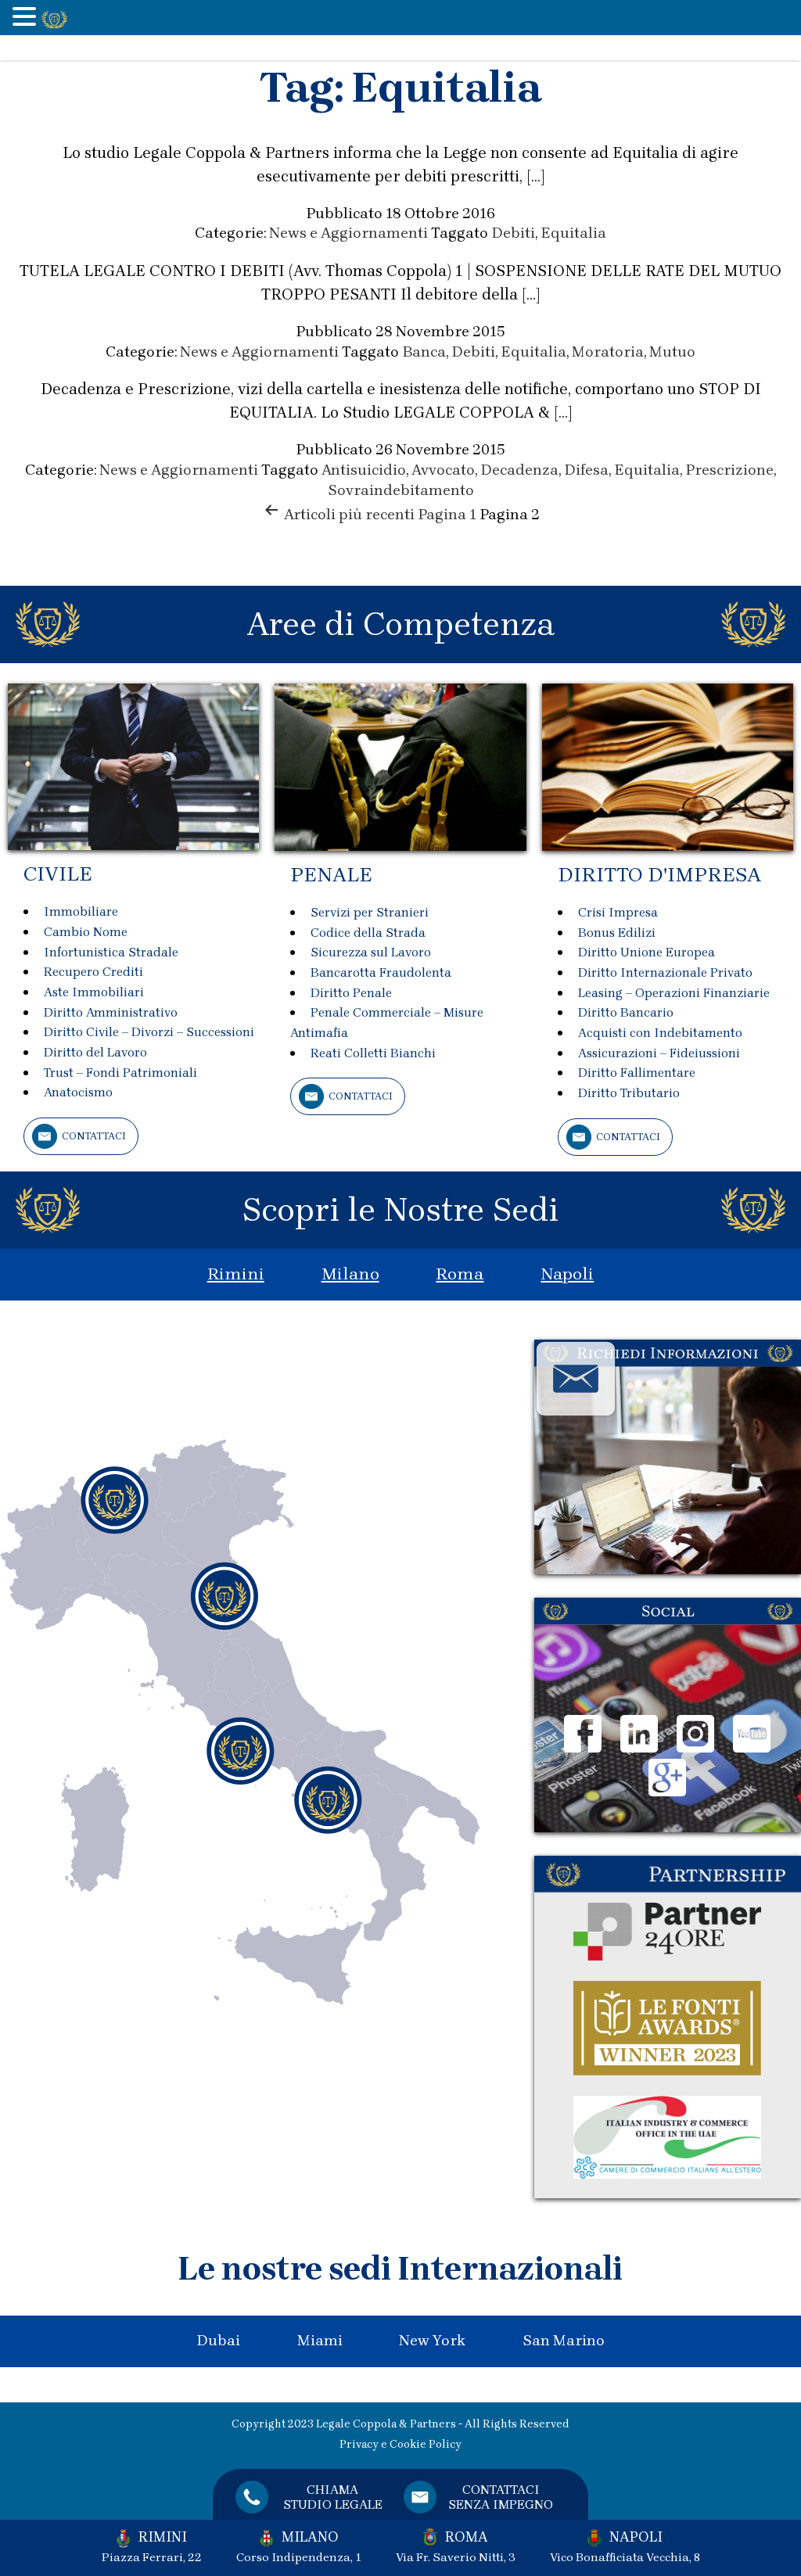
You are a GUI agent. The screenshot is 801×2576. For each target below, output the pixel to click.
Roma (460, 1274)
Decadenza (519, 470)
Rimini (236, 1274)
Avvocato (443, 470)
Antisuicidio (364, 470)
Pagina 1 (447, 515)
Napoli (567, 1274)
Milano (350, 1274)
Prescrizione (729, 470)
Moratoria (608, 352)
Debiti (513, 233)
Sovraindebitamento (401, 490)
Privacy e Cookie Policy (400, 2444)
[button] (27, 18)
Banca (424, 352)
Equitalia (573, 233)
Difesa (586, 470)
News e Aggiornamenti (348, 233)
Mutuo (672, 352)
